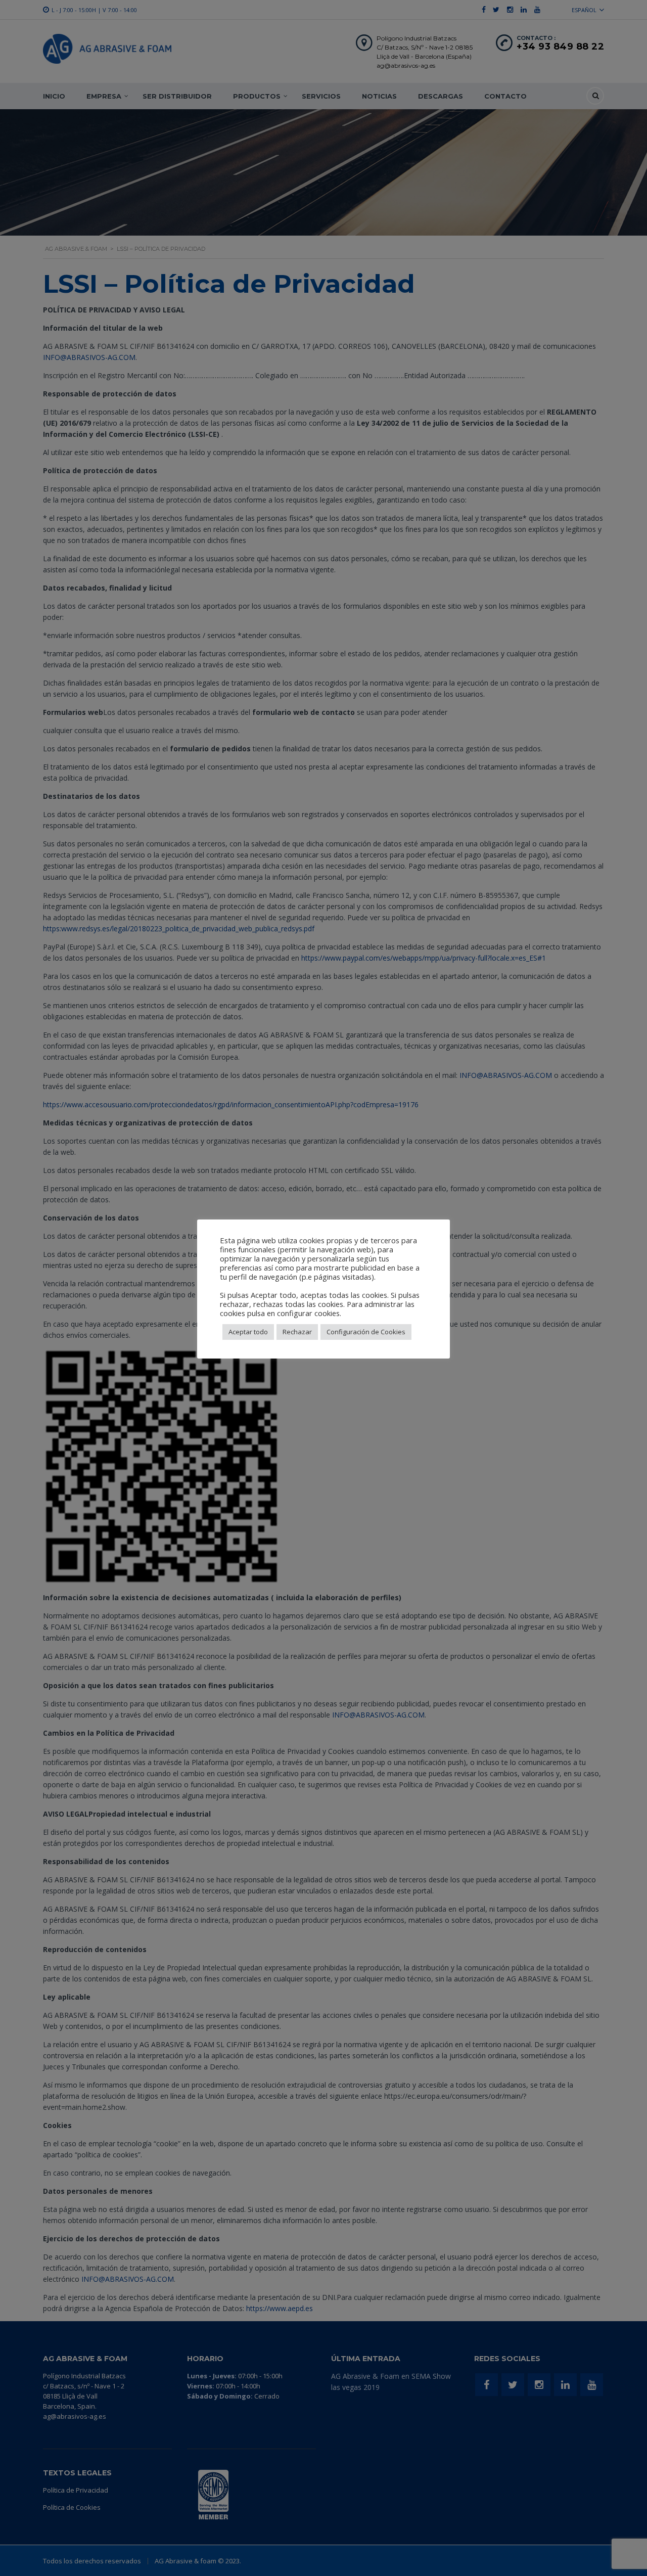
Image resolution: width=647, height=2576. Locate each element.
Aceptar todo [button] (248, 1332)
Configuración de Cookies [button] (366, 1332)
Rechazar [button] (297, 1332)
